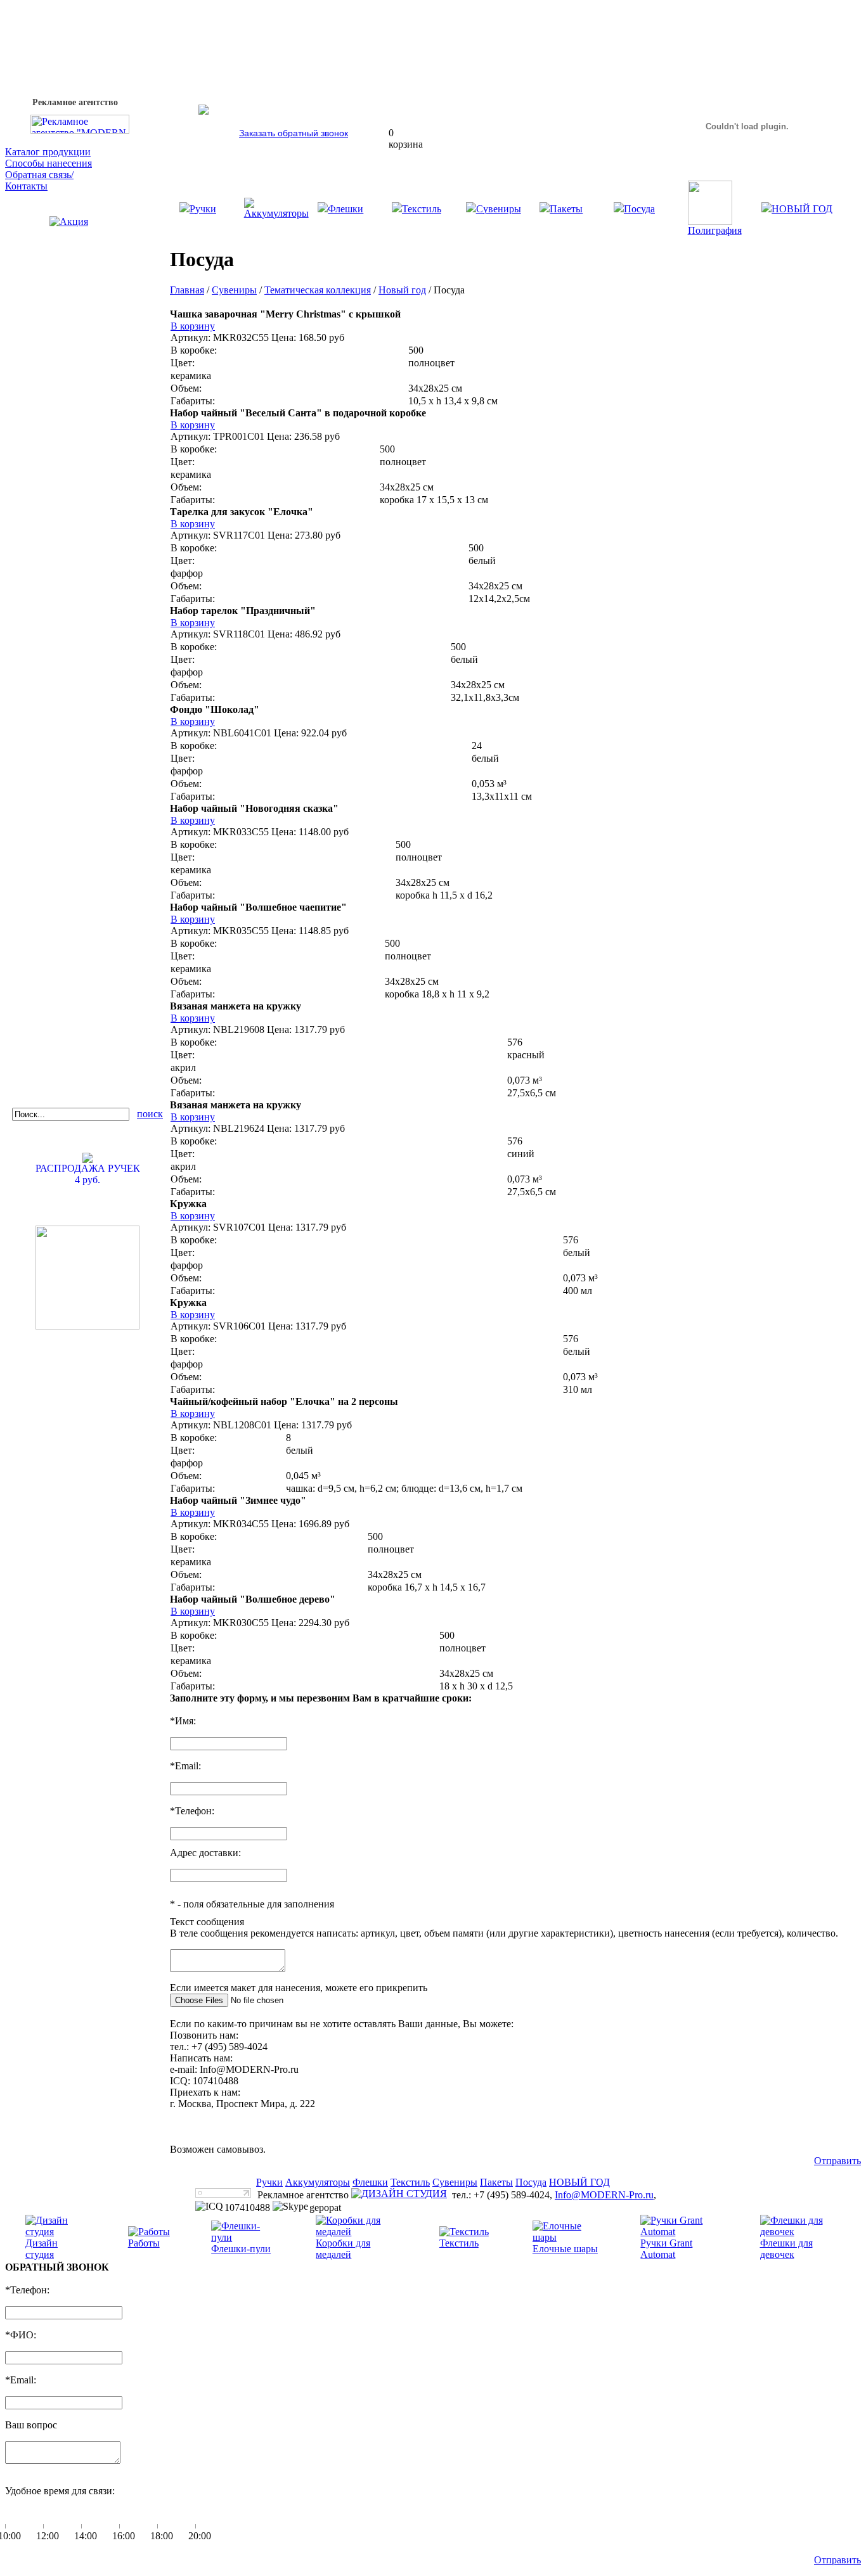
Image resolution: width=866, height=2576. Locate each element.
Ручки (203, 209)
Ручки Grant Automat (666, 2249)
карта (182, 2126)
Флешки (346, 209)
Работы (144, 2243)
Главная (187, 290)
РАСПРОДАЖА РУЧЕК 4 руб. (88, 1174)
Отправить (837, 2161)
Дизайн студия (42, 2249)
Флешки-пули (241, 2249)
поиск (150, 1114)
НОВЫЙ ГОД (802, 209)
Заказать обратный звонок (294, 133)
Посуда (639, 209)
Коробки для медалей (343, 2249)
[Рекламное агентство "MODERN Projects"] (80, 130)
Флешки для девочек (786, 2249)
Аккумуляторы (276, 213)
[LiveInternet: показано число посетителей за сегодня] (223, 2194)
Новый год (402, 290)
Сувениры (499, 209)
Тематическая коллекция (318, 290)
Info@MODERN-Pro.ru (604, 2195)
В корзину (193, 326)
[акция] (87, 239)
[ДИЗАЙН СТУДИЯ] (399, 2194)
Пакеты (566, 209)
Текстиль (422, 209)
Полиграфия (715, 230)
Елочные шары (565, 2249)
